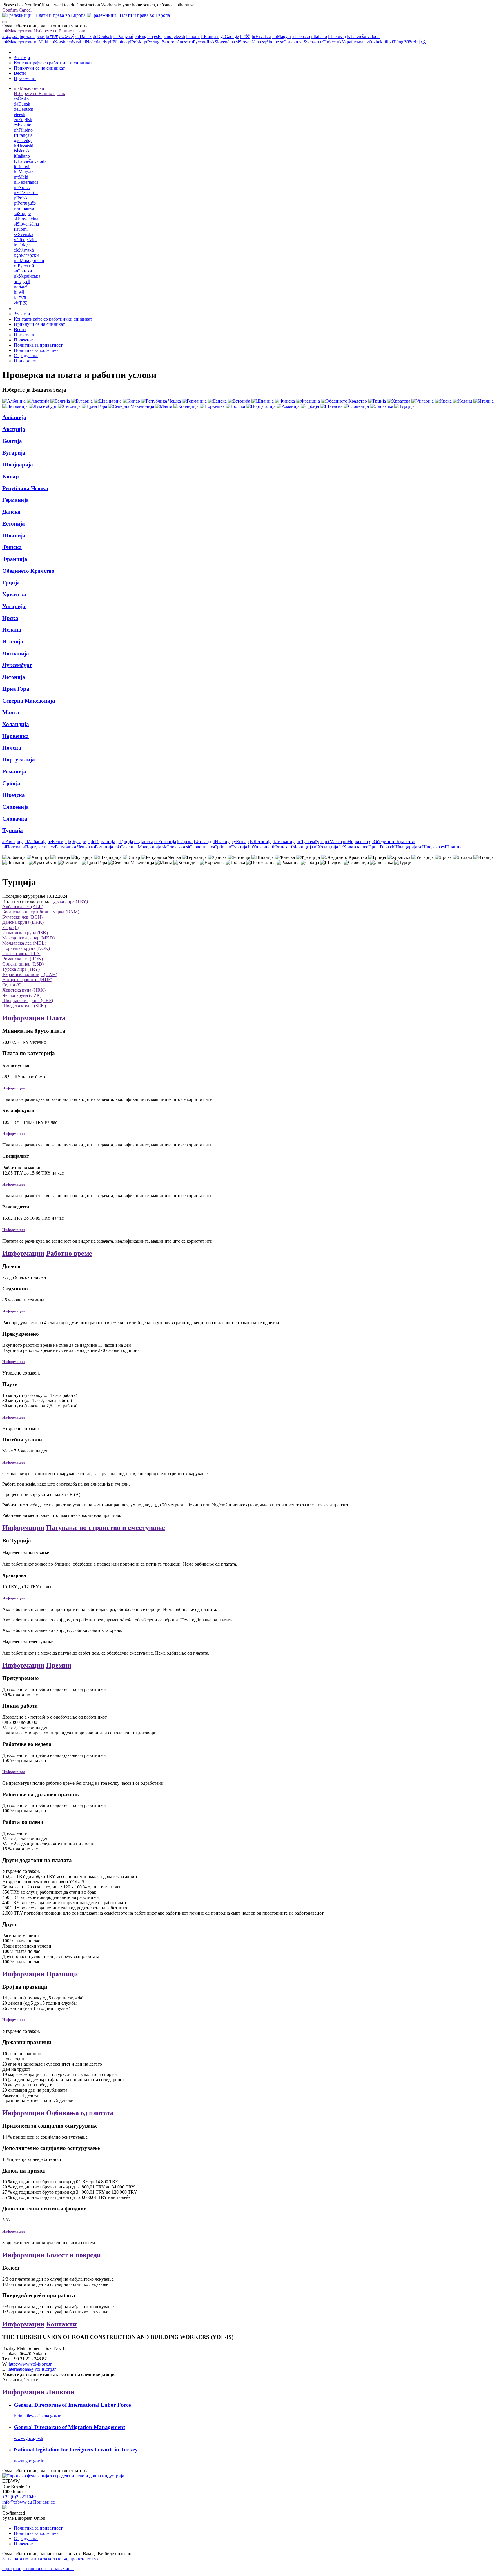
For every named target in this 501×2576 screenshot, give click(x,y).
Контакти (61, 2324)
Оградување (26, 356)
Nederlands (95, 42)
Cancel (25, 10)
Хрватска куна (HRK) (24, 990)
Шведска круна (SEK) (24, 1006)
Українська (350, 42)
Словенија (16, 807)
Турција (13, 830)
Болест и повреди (73, 2255)
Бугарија (14, 453)
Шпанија (14, 536)
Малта (11, 712)
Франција (15, 559)
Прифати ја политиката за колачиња (38, 2569)
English (144, 36)
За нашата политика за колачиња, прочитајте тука (51, 2559)
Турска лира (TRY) (69, 901)
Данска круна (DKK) (23, 922)
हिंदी (245, 36)
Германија (16, 500)
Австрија (14, 429)
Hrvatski (261, 36)
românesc (177, 42)
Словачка (15, 819)
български (32, 36)
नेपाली (74, 42)
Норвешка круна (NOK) (26, 948)
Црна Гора (16, 689)
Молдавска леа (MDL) (24, 943)
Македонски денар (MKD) (28, 938)
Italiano (319, 36)
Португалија (19, 760)
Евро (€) (10, 927)
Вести (20, 73)
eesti (179, 36)
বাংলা (52, 36)
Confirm (10, 10)
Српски (289, 42)
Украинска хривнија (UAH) (30, 974)
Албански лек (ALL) (23, 907)
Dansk (83, 36)
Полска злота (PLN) (22, 953)
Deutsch (102, 36)
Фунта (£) (12, 985)
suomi (193, 36)
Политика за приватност (38, 345)
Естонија (14, 524)
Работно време (69, 1253)
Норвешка (16, 736)
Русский (199, 42)
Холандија (16, 724)
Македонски (18, 31)
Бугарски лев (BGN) (22, 917)
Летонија (14, 677)
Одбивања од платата (80, 2113)
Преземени (25, 78)
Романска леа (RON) (23, 959)
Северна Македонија (29, 701)
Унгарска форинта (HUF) (27, 980)
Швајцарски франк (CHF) (28, 1000)
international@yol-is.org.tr (32, 2369)
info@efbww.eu (17, 2502)
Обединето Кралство (28, 571)
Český (67, 36)
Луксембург (17, 665)
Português (155, 42)
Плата (56, 1018)
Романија (14, 771)
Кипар (11, 476)
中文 (420, 42)
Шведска (14, 795)
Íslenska (301, 36)
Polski (135, 42)
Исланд (12, 630)
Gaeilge (230, 36)
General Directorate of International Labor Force (72, 2405)
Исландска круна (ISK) (25, 933)
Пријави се (25, 361)
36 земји (22, 58)
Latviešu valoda (363, 36)
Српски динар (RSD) (23, 964)
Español (163, 36)
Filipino (117, 42)
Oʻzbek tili (376, 42)
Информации (23, 1018)
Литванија (16, 653)
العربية (10, 36)
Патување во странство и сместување (106, 1528)
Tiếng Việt (401, 42)
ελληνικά (123, 36)
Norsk (57, 42)
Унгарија (14, 606)
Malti (41, 42)
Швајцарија (18, 465)
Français (210, 36)
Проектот (23, 340)
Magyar (282, 36)
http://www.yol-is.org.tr (30, 2364)
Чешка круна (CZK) (22, 995)
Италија (13, 642)
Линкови (60, 2392)
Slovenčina (223, 42)
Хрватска (14, 594)
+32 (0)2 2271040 (19, 2497)
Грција (11, 582)
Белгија (12, 441)
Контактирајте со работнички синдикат (53, 63)
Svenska (309, 42)
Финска (12, 547)
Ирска (10, 618)
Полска (12, 748)
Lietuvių (337, 36)
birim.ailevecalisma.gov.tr (37, 2416)
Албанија (14, 417)
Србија (11, 783)
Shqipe (271, 42)
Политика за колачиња (36, 350)
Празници (62, 1974)
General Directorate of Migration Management (69, 2427)
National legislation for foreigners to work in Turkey (76, 2449)
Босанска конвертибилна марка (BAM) (41, 912)
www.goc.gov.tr (29, 2438)
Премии (59, 1665)
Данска (11, 512)
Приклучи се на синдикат (39, 68)
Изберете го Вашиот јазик (60, 31)
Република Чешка (25, 488)
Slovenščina (248, 42)
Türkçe (328, 42)
